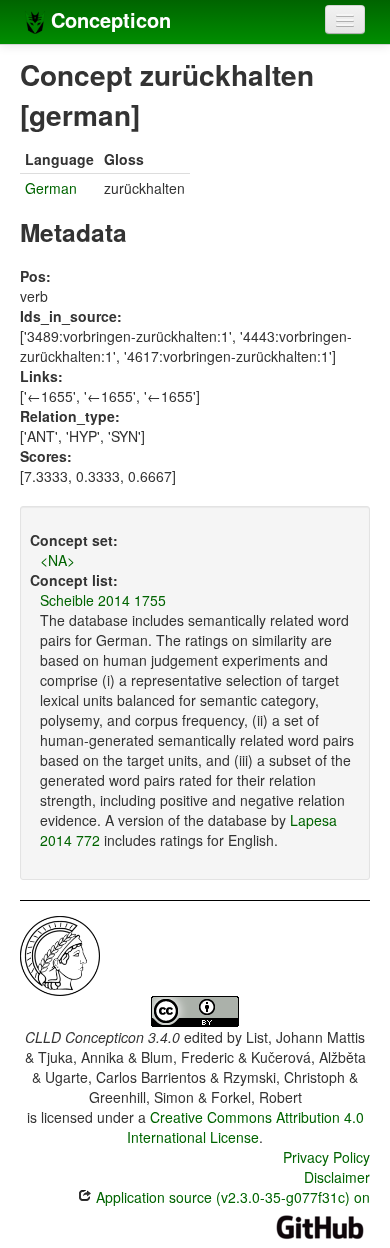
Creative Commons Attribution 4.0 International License (245, 1127)
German (51, 188)
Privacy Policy (326, 1157)
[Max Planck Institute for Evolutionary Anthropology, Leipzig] (60, 954)
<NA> (57, 560)
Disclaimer (337, 1177)
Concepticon (108, 19)
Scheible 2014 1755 (103, 600)
